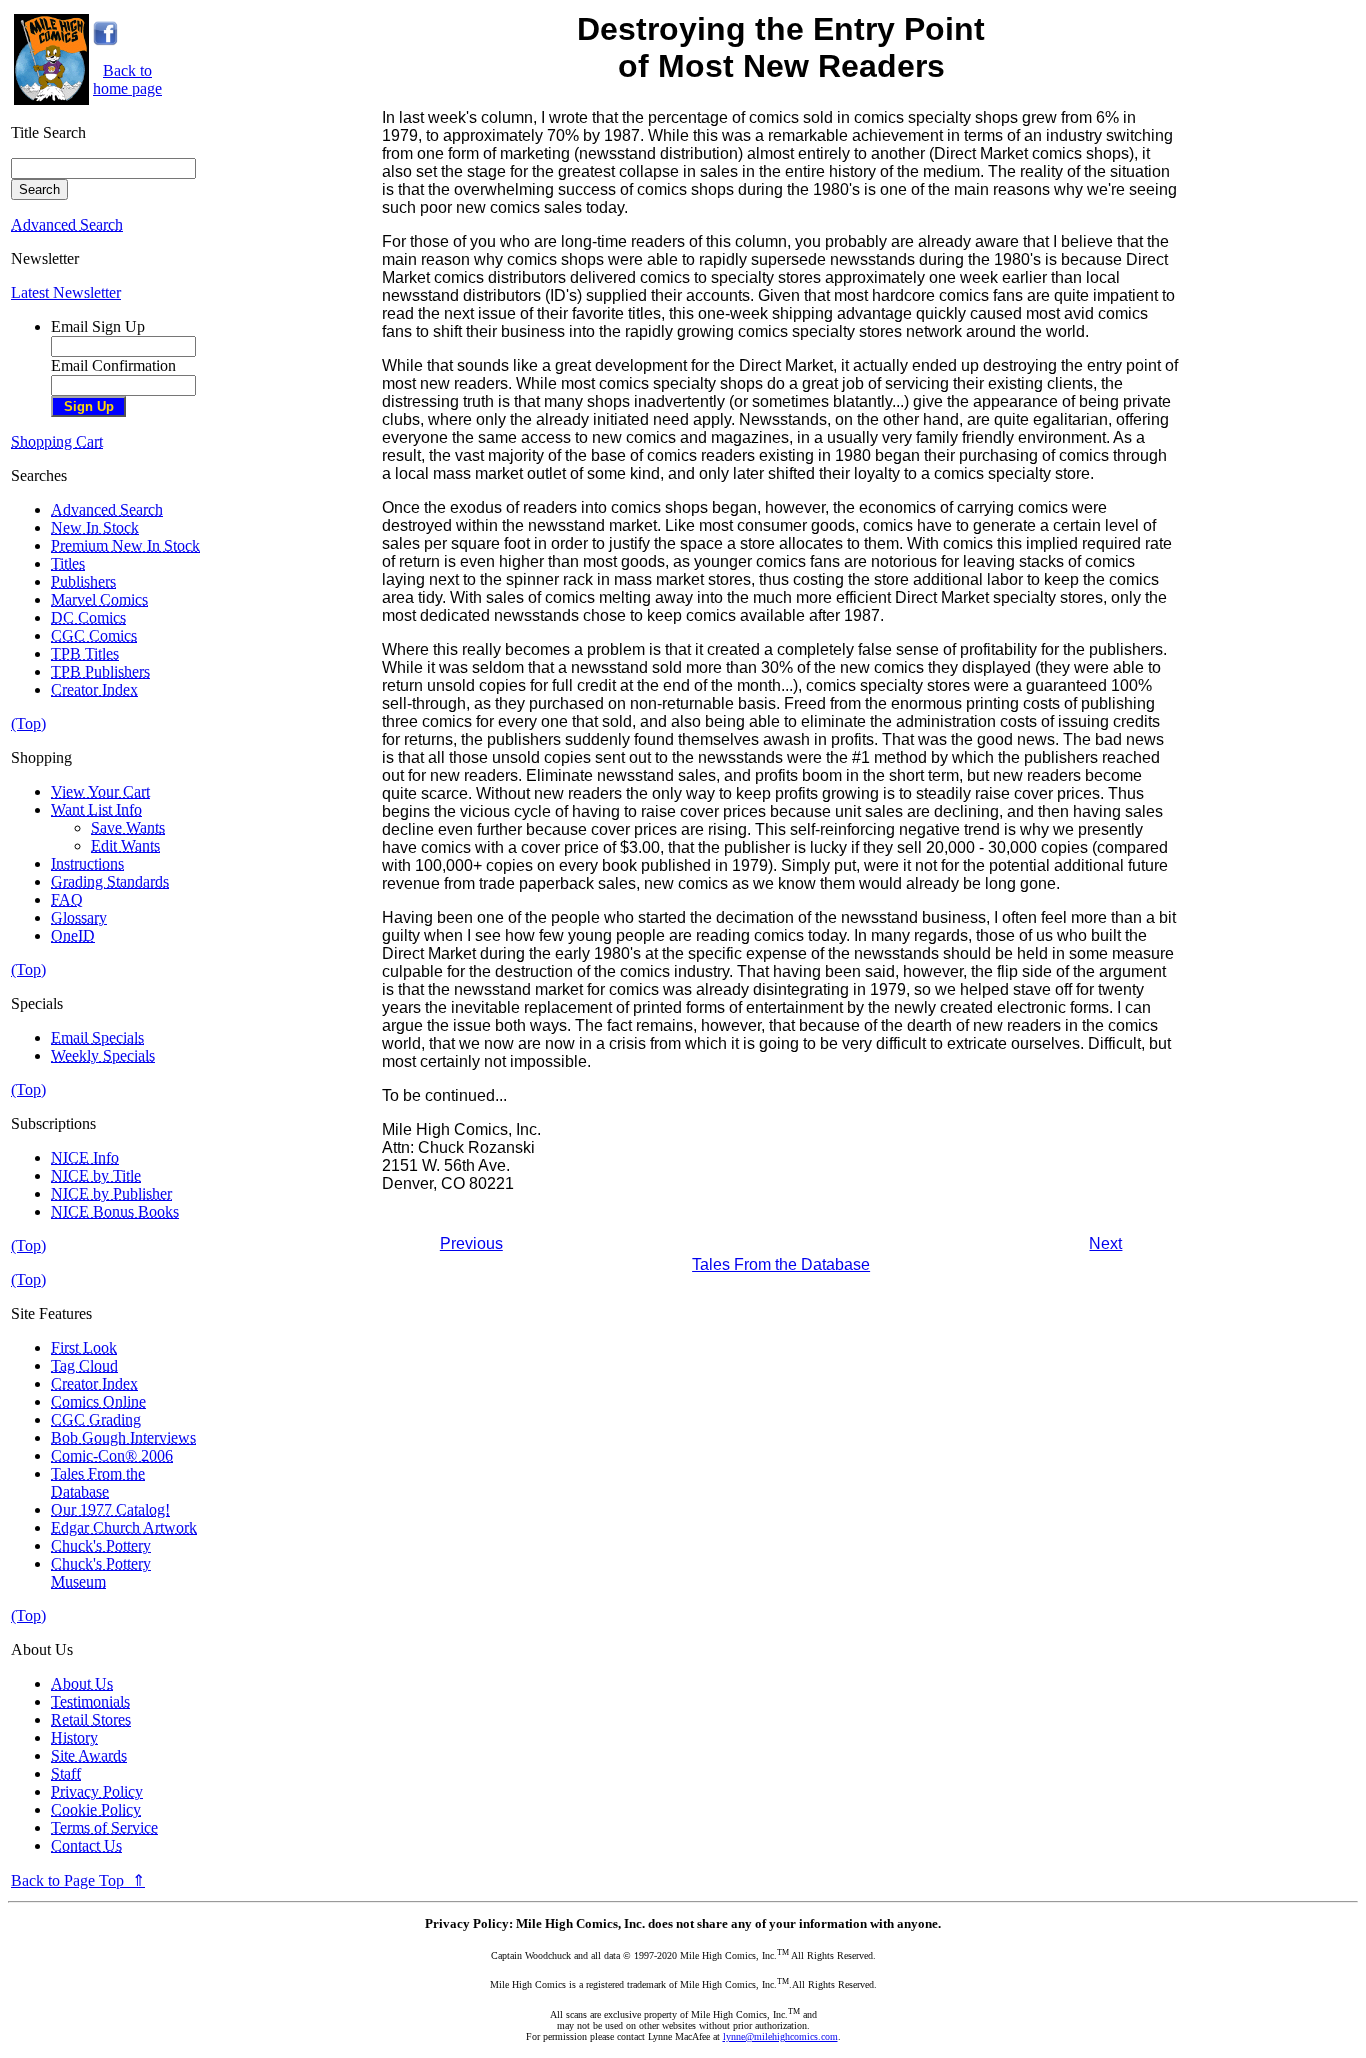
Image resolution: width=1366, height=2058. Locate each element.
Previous (471, 1243)
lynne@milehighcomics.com (780, 2036)
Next (1105, 1243)
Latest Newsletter (66, 292)
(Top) (28, 723)
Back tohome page (127, 79)
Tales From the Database (781, 1264)
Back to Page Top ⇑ (78, 1880)
